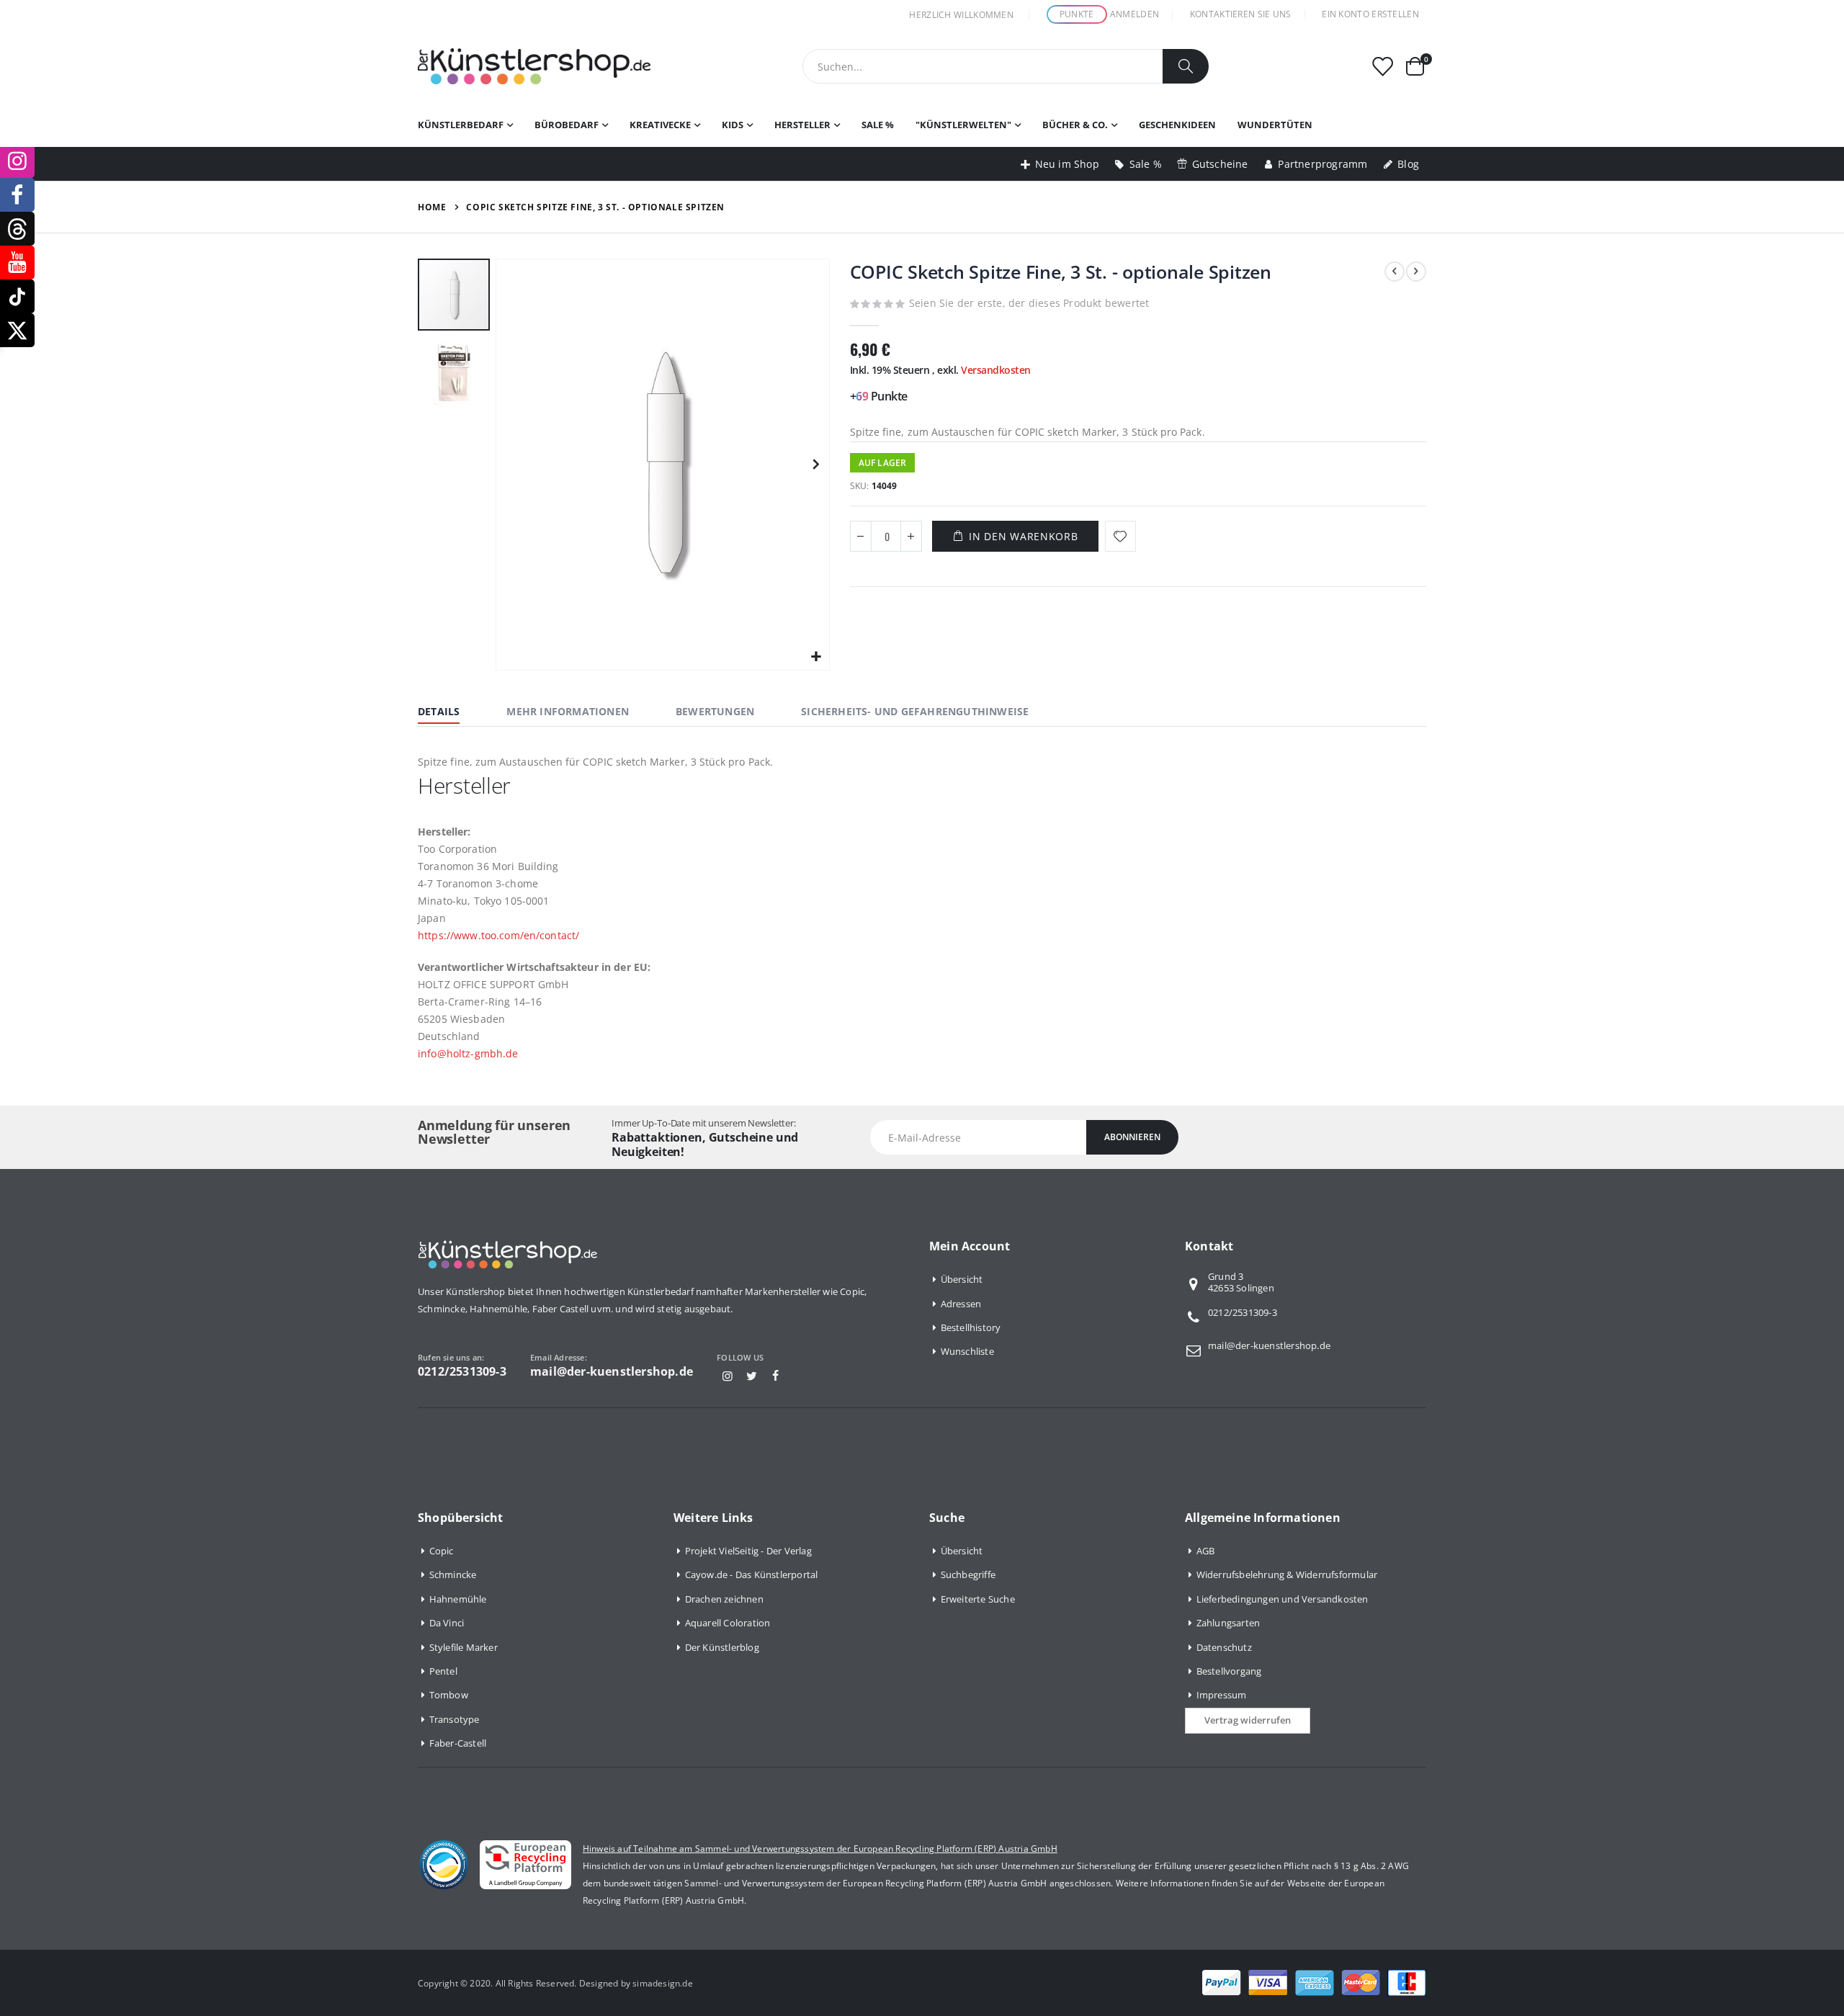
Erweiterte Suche (978, 1599)
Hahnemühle (458, 1599)
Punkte (1077, 14)
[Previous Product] (1395, 272)
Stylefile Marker (464, 1647)
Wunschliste (967, 1351)
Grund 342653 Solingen (1241, 1283)
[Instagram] (728, 1376)
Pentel (443, 1671)
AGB (1206, 1551)
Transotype (455, 1719)
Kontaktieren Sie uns (1241, 14)
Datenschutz (1224, 1647)
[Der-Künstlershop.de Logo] (534, 66)
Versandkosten (996, 370)
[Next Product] (1416, 272)
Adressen (961, 1304)
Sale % (1146, 164)
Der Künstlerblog (722, 1647)
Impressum (1222, 1695)
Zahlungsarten (1228, 1623)
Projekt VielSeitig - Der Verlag (748, 1551)
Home (432, 207)
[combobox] (1006, 66)
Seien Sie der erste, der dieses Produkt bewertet (1029, 303)
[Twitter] (751, 1376)
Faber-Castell (458, 1743)
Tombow (449, 1695)
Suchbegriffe (968, 1574)
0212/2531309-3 (1243, 1312)
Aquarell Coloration (728, 1623)
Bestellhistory (971, 1327)
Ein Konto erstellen (1370, 14)
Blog (1408, 164)
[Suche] (1186, 66)
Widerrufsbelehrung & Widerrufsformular (1287, 1574)
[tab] (449, 713)
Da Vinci (447, 1623)
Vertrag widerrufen (1248, 1720)
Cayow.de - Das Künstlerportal (752, 1574)
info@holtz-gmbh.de (468, 1053)
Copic (442, 1551)
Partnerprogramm (1322, 164)
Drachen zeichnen (724, 1599)
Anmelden (1134, 14)
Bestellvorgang (1229, 1671)
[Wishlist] (1382, 67)
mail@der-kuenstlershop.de (1269, 1345)
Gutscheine (1220, 164)
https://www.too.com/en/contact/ (498, 935)
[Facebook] (776, 1376)
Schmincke (453, 1574)
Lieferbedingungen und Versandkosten (1283, 1599)
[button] (816, 657)
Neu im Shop (1067, 164)
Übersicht (962, 1279)
